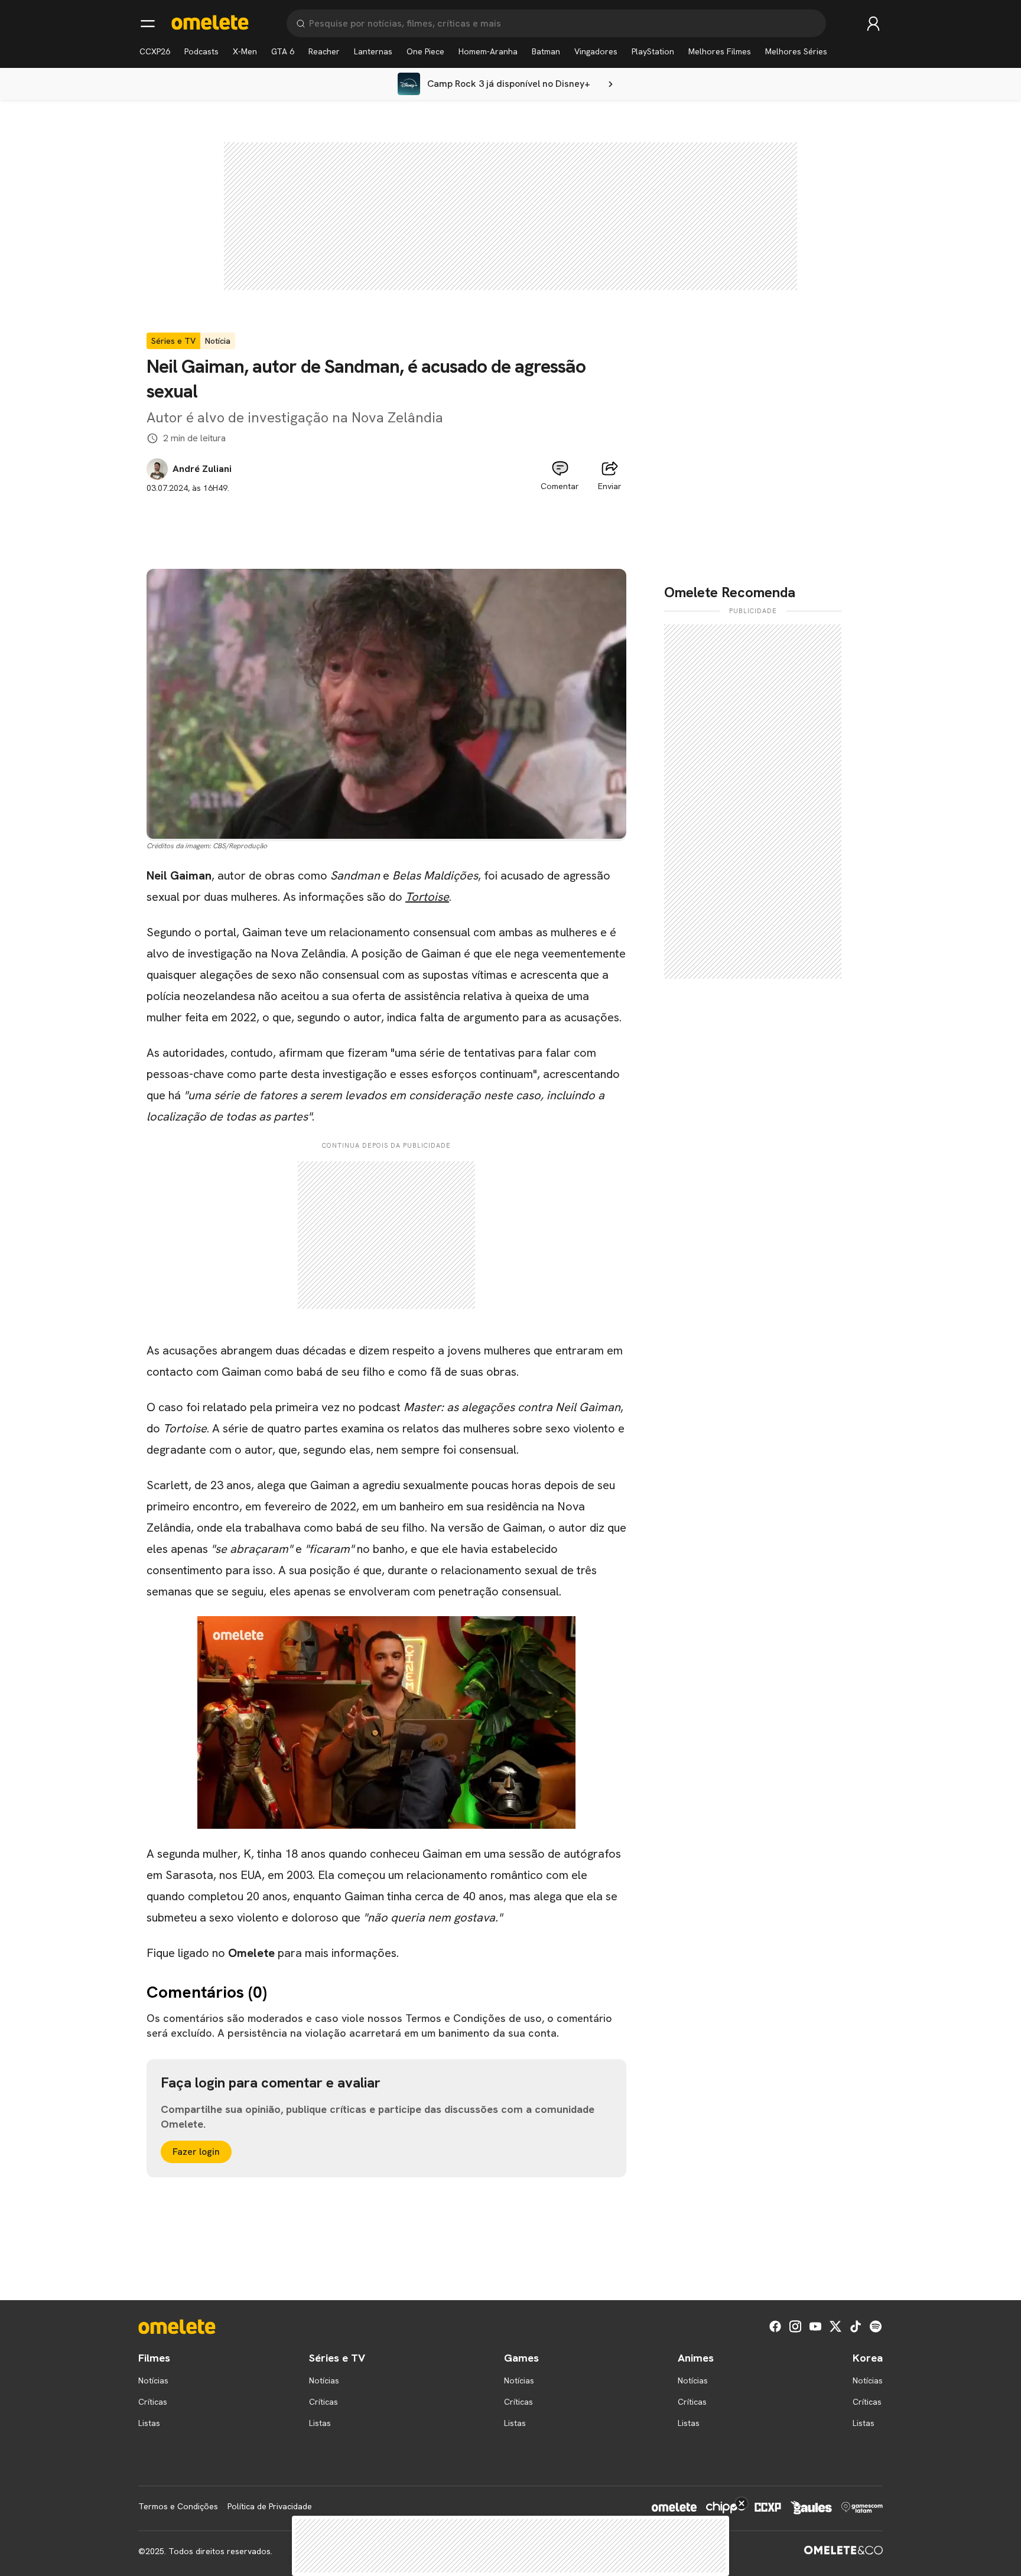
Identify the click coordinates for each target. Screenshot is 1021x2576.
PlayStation (653, 51)
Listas (149, 2423)
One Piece (425, 51)
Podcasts (201, 51)
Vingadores (596, 51)
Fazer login (196, 2152)
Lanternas (373, 51)
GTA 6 (283, 51)
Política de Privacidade (270, 2506)
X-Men (245, 51)
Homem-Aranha (488, 51)
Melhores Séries (796, 51)
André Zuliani (202, 469)
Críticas (153, 2402)
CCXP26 (155, 51)
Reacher (324, 51)
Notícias (153, 2380)
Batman (546, 51)
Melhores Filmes (720, 51)
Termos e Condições (178, 2506)
